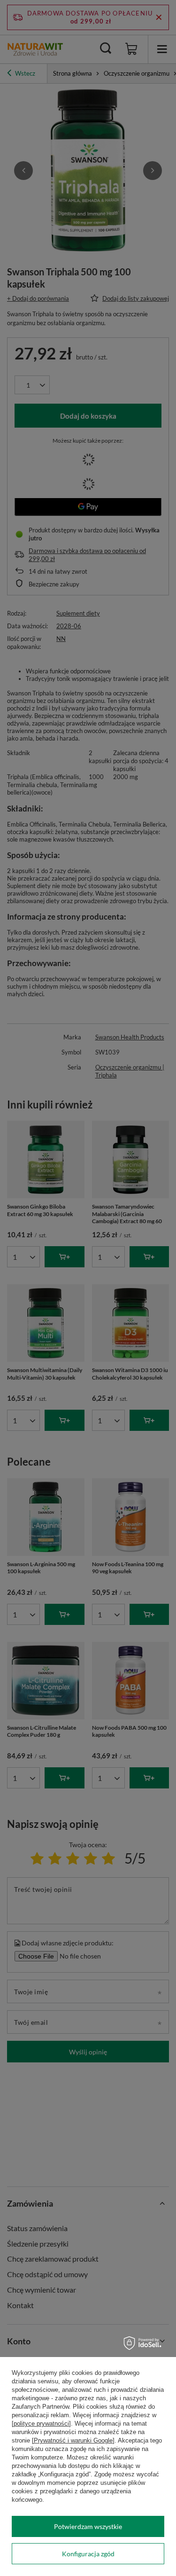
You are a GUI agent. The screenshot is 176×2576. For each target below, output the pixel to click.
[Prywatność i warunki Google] (73, 2440)
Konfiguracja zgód (88, 2554)
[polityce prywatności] (41, 2424)
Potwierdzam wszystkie (88, 2526)
